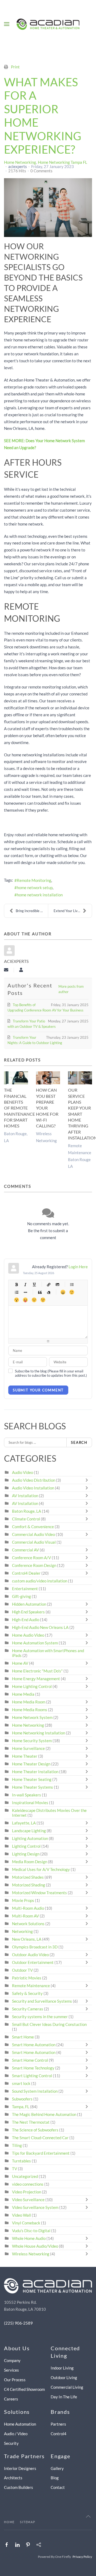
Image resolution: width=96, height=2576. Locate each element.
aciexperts (18, 166)
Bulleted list (72, 1284)
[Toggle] (88, 1480)
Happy (63, 1292)
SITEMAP (28, 2522)
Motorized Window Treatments (39, 1893)
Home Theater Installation (35, 1772)
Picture (57, 1284)
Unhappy (34, 1300)
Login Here (78, 1267)
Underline (34, 1284)
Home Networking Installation (39, 1733)
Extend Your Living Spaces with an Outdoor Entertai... (73, 911)
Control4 (59, 2434)
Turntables (21, 2161)
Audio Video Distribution (34, 1480)
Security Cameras (28, 2009)
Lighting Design (26, 1854)
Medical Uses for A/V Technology (41, 1869)
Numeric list (16, 1292)
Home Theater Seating (32, 1779)
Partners (58, 2424)
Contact (58, 2487)
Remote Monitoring (34, 880)
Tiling (17, 2145)
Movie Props (23, 1900)
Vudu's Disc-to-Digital (31, 2231)
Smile (72, 1292)
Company (12, 2360)
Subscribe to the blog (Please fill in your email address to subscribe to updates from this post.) (51, 1373)
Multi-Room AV (26, 1916)
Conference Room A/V (31, 1558)
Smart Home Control (30, 2060)
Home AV (20, 1663)
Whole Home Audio (29, 2238)
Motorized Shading (29, 1885)
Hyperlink (48, 1284)
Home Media (23, 1694)
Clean (48, 1292)
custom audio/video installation (40, 1581)
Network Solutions (29, 1924)
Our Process (15, 2380)
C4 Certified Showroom (24, 2389)
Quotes (40, 1292)
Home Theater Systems (33, 1787)
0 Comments (41, 171)
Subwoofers (22, 2099)
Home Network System (32, 1717)
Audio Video (23, 1472)
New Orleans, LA (27, 1939)
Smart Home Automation (34, 2045)
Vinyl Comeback (26, 2223)
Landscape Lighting (29, 1831)
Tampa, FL (21, 2107)
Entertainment (25, 1589)
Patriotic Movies (27, 1978)
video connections (28, 2184)
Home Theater (25, 1756)
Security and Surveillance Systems (42, 2001)
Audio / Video (16, 2434)
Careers (11, 2399)
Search (79, 1442)
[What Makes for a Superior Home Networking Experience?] (48, 208)
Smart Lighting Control (32, 2076)
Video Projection (27, 2192)
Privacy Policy (82, 2557)
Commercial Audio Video (33, 1534)
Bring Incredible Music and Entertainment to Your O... (32, 911)
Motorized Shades (28, 1877)
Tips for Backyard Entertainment (41, 2153)
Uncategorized (25, 2176)
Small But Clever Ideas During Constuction (49, 2024)
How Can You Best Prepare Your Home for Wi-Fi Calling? (47, 1108)
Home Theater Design (31, 1764)
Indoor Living (62, 2368)
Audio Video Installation (33, 1488)
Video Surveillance (28, 2200)
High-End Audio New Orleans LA (40, 1627)
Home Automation (20, 2424)
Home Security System (32, 1741)
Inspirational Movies (30, 1803)
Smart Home (23, 2037)
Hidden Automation (29, 1604)
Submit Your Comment (38, 1390)
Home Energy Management (36, 1679)
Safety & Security (27, 1993)
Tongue (25, 1300)
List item (25, 1292)
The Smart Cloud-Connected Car (40, 2138)
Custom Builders (19, 2487)
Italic (25, 1284)
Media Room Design (30, 1862)
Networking (22, 1931)
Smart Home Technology (33, 2068)
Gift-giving (21, 1596)
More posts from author (71, 989)
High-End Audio (26, 1620)
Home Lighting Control (32, 1686)
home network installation (40, 895)
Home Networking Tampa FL (63, 162)
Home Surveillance (28, 1748)
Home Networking (20, 162)
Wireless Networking (31, 2254)
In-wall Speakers (27, 1795)
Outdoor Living (64, 2377)
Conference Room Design (34, 1565)
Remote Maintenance (31, 1986)
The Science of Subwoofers (35, 2130)
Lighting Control (26, 1846)
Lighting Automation (30, 1838)
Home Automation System (35, 1643)
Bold (16, 1284)
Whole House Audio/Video (35, 2246)
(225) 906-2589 (18, 2323)
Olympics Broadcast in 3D (35, 1947)
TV (15, 2169)
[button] (7, 24)
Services (11, 2370)
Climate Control (26, 1519)
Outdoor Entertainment (33, 1962)
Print (15, 67)
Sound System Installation (35, 2091)
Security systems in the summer (40, 2017)
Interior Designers (20, 2468)
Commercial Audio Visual (34, 1542)
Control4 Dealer (26, 1573)
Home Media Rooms (30, 1710)
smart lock (21, 2083)
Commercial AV (25, 1550)
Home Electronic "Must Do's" (37, 1671)
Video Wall (21, 2215)
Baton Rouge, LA (27, 1511)
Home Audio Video (28, 1635)
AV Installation (25, 1496)
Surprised (16, 1300)
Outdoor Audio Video (30, 1955)
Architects (13, 2478)
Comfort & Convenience (33, 1527)
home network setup (35, 888)
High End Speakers (28, 1612)
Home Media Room (29, 1702)
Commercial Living (67, 2387)
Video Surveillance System (35, 2207)
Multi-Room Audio (28, 1908)
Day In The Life (64, 2397)
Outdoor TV (22, 1970)
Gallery (57, 2468)
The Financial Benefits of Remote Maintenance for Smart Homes (19, 1108)
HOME (9, 2522)
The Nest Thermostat (31, 2122)
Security (11, 2443)
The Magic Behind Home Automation (44, 2114)
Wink (43, 1300)
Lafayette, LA (24, 1823)
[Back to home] (48, 24)
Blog (55, 2478)
